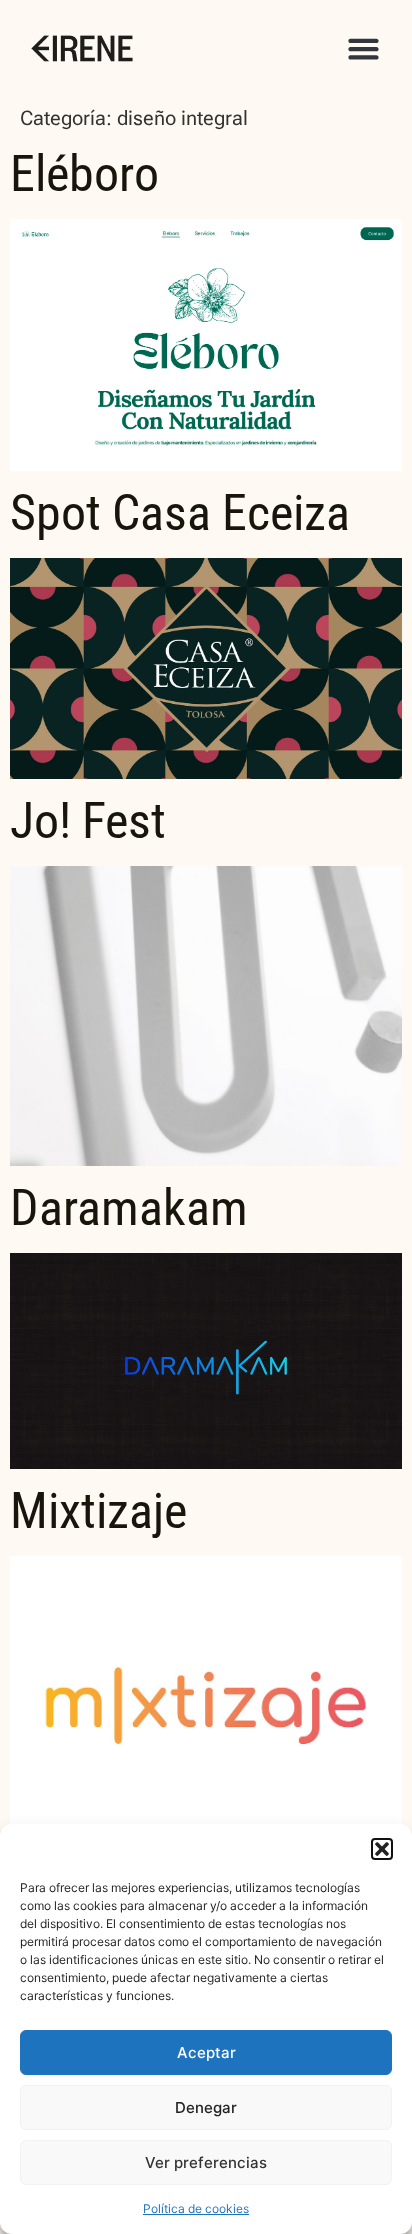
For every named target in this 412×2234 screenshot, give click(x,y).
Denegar (206, 2107)
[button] (382, 1849)
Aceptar (206, 2052)
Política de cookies (196, 2208)
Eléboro (84, 174)
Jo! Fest (88, 821)
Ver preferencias (206, 2162)
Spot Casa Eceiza (180, 513)
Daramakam (129, 1208)
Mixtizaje (98, 1511)
